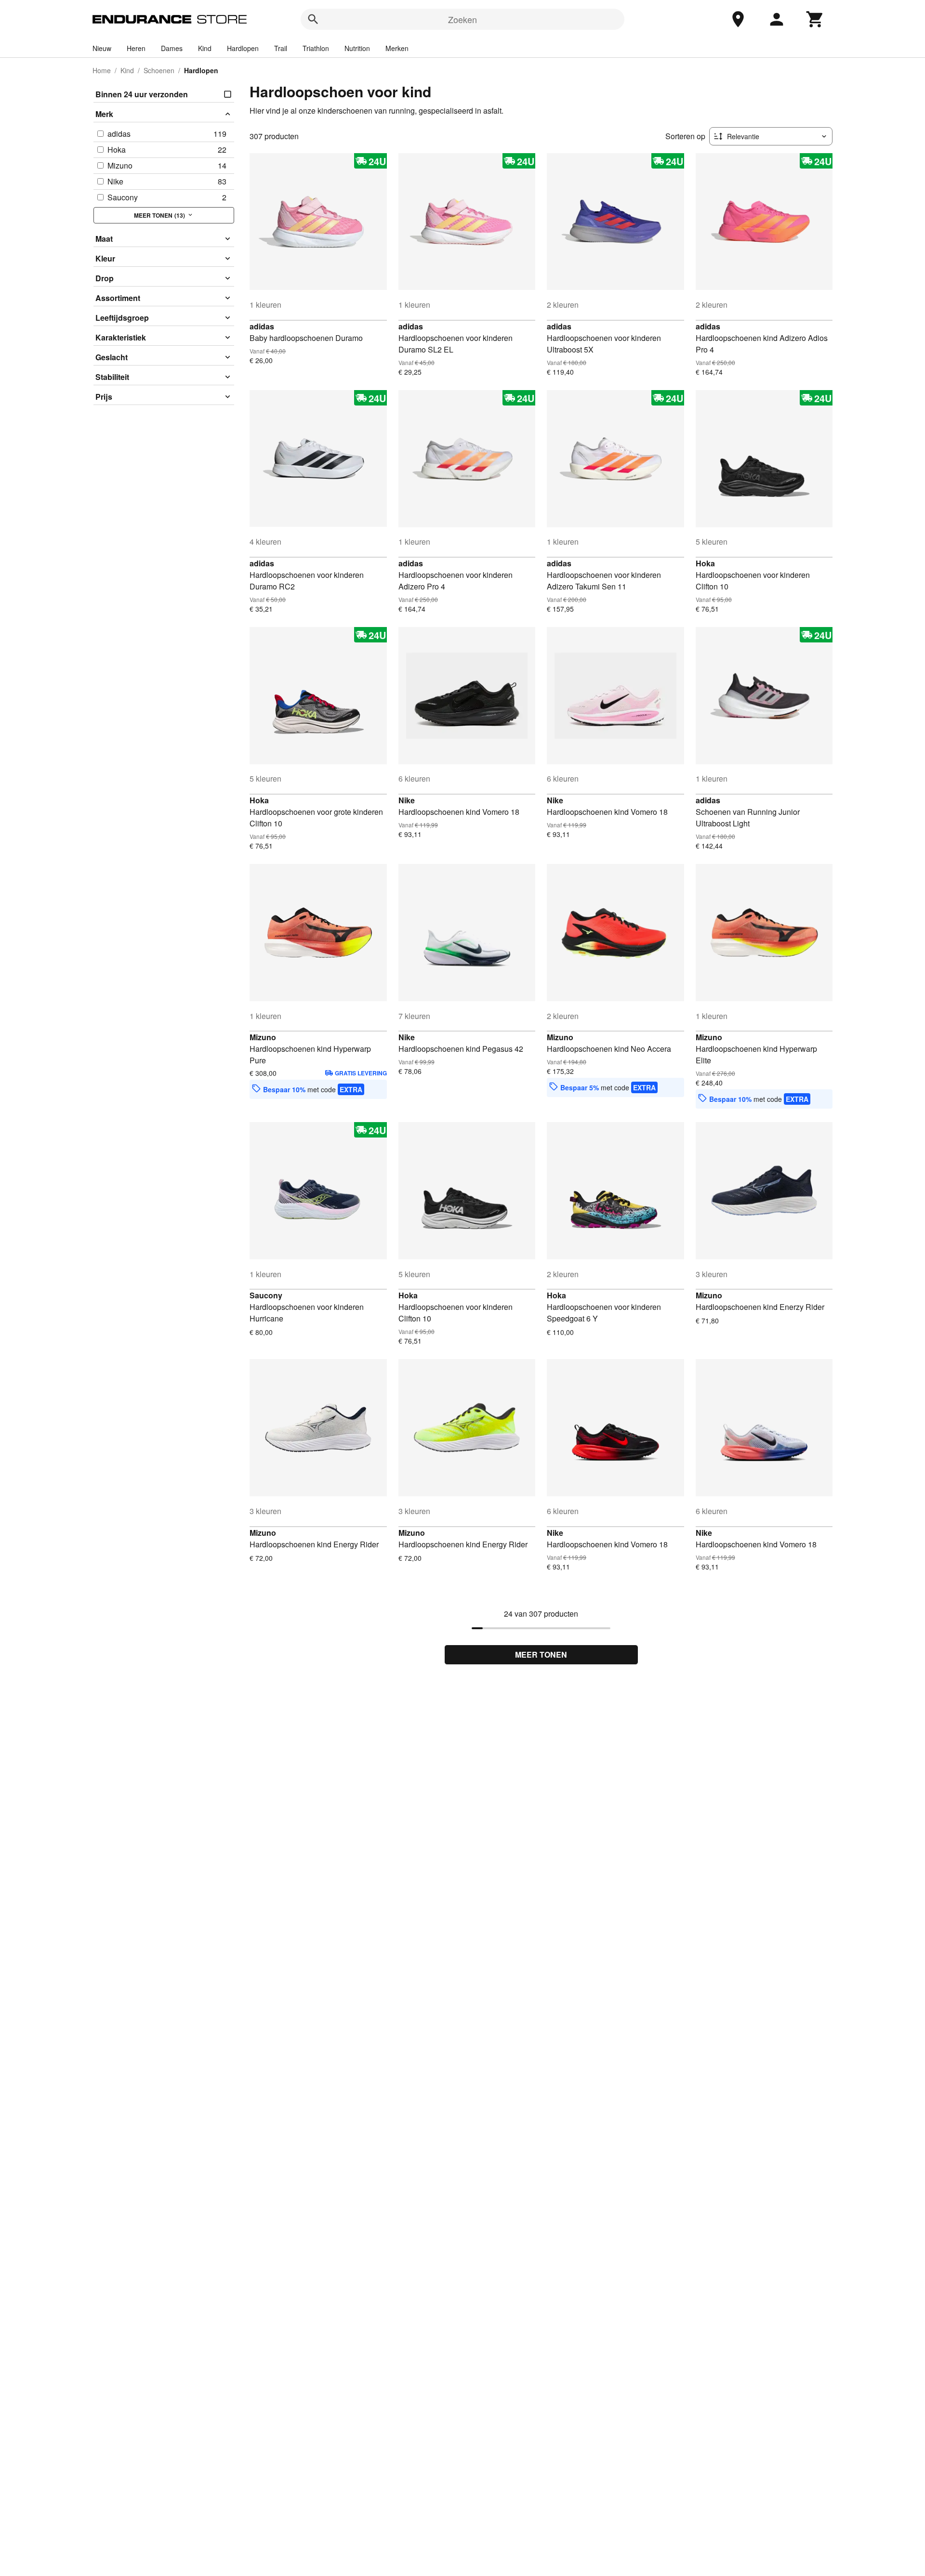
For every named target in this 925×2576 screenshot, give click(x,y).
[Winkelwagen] (815, 19)
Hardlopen (243, 48)
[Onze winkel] (738, 19)
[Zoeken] (313, 19)
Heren (136, 48)
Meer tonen (541, 1654)
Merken (397, 48)
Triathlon (316, 48)
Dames (172, 48)
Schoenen (159, 70)
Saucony (266, 1295)
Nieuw (102, 48)
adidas (262, 326)
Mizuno (263, 1037)
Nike (407, 800)
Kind (205, 48)
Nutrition (357, 48)
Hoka (705, 563)
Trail (281, 48)
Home (102, 70)
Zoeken (462, 19)
